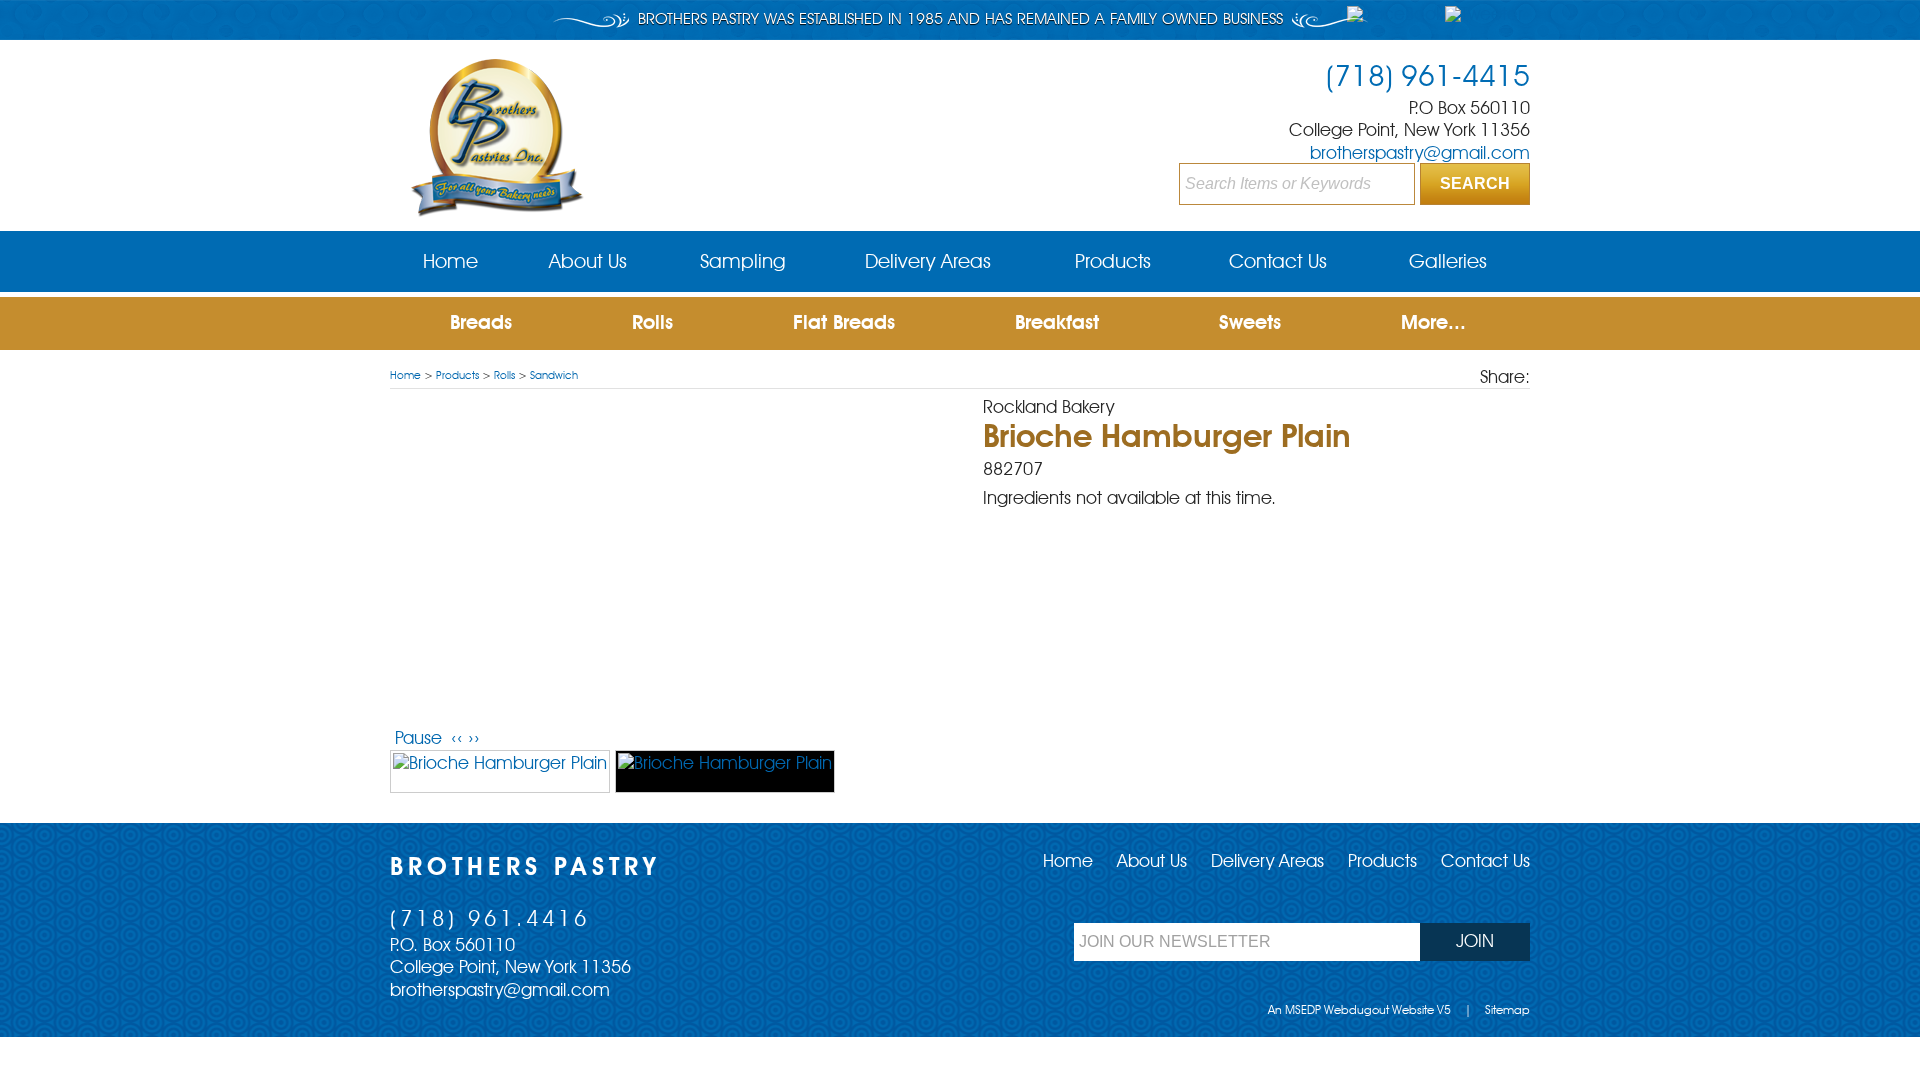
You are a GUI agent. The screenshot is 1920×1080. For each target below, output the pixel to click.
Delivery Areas (1267, 862)
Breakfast (1057, 324)
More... (1433, 324)
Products (457, 376)
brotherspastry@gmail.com (1420, 154)
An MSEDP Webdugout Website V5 (1359, 1011)
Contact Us (1485, 862)
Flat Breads (844, 324)
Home (405, 376)
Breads (481, 324)
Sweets (1250, 324)
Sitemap (1507, 1011)
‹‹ (457, 739)
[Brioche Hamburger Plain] (500, 771)
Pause (418, 739)
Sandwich (554, 376)
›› (474, 739)
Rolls (652, 324)
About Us (1152, 862)
